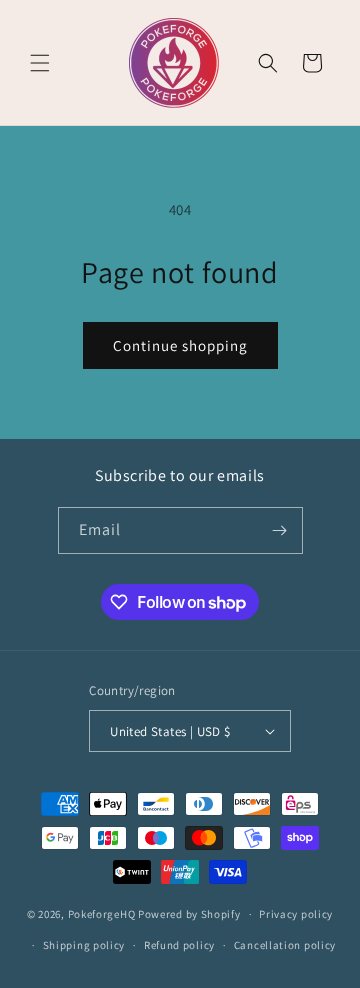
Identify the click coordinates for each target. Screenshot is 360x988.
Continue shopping (180, 345)
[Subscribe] (280, 530)
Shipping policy (84, 945)
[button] (40, 63)
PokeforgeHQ (102, 914)
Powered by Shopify (189, 914)
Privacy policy (296, 914)
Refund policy (179, 945)
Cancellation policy (285, 945)
